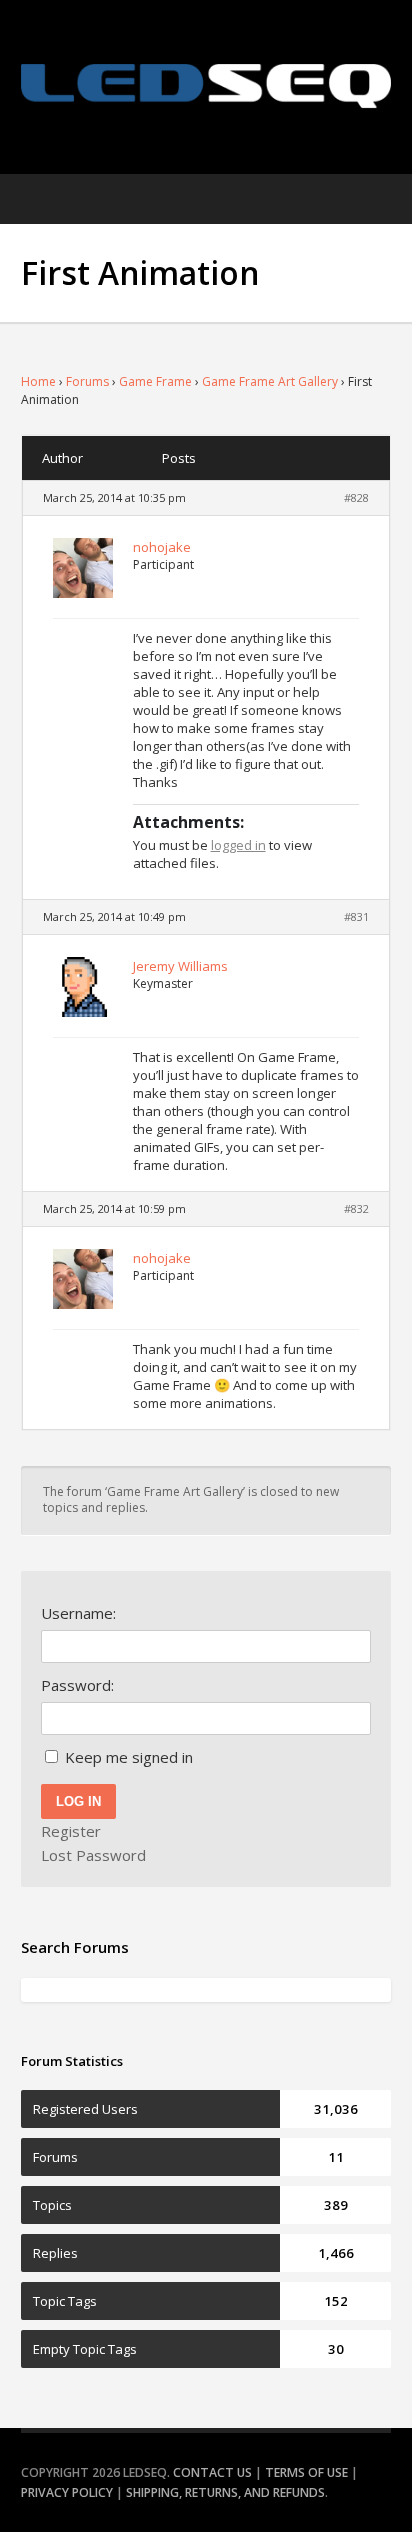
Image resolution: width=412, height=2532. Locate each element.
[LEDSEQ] (206, 86)
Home (38, 381)
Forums (87, 381)
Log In (78, 1801)
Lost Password (93, 1855)
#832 (356, 1208)
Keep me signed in (129, 1757)
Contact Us (212, 2472)
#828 (356, 497)
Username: (78, 1613)
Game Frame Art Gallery (270, 381)
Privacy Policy (67, 2492)
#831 (356, 916)
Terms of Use (306, 2472)
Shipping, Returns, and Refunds (225, 2492)
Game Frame (155, 381)
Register (71, 1831)
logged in (238, 845)
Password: (77, 1685)
